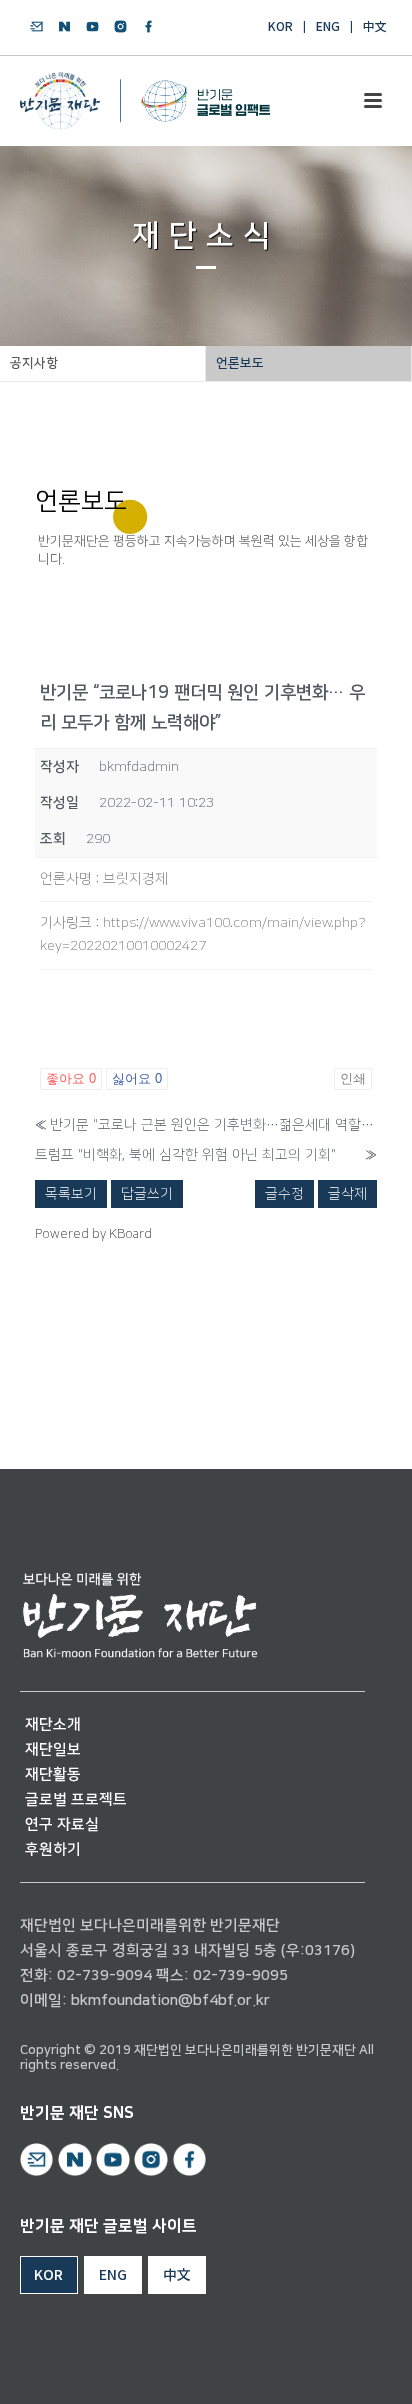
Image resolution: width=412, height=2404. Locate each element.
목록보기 (71, 1194)
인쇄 (353, 1078)
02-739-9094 (104, 1975)
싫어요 (137, 1078)
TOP (339, 2365)
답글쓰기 (147, 1194)
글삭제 (347, 1194)
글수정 (284, 1194)
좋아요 (71, 1078)
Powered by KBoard (93, 1234)
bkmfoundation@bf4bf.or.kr (170, 2000)
